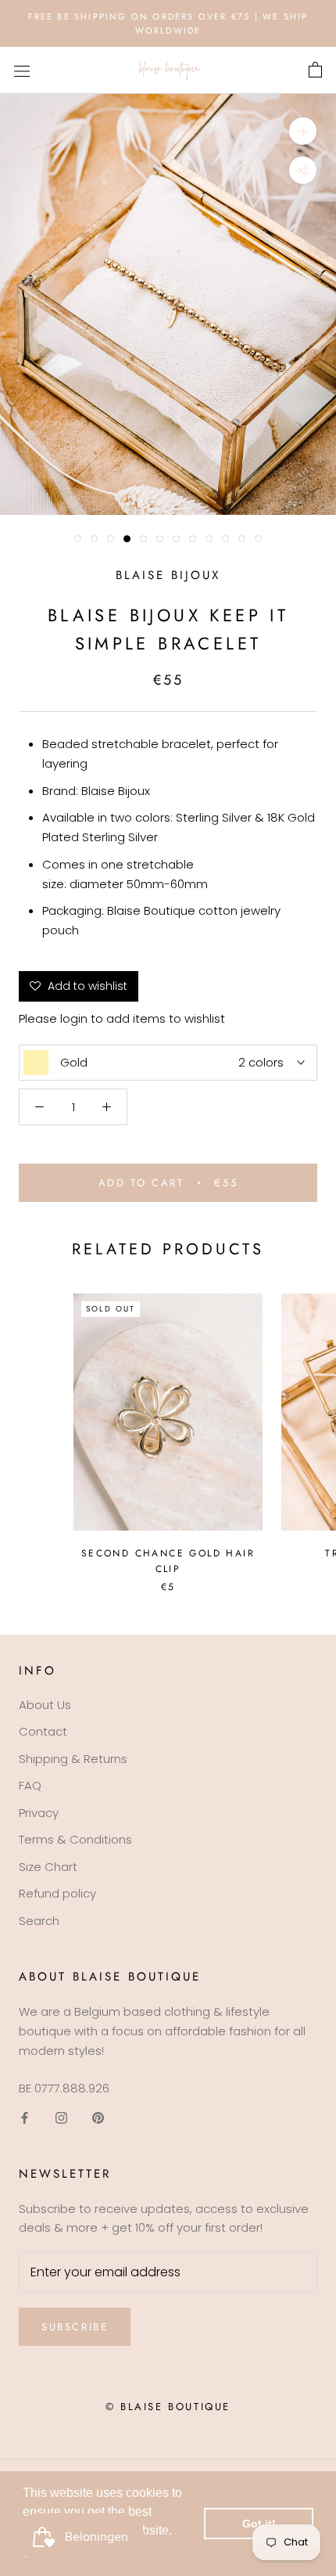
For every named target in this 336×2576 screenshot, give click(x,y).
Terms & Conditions (75, 1839)
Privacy (39, 1813)
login (74, 1018)
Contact (43, 1731)
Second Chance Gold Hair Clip (168, 1561)
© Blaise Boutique (168, 2407)
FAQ (30, 1785)
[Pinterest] (98, 2117)
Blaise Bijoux (168, 575)
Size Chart (48, 1867)
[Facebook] (25, 2117)
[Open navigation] (22, 70)
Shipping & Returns (73, 1759)
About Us (45, 1705)
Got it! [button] (259, 2524)
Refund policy (57, 1893)
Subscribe (75, 2327)
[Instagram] (61, 2117)
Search (39, 1921)
